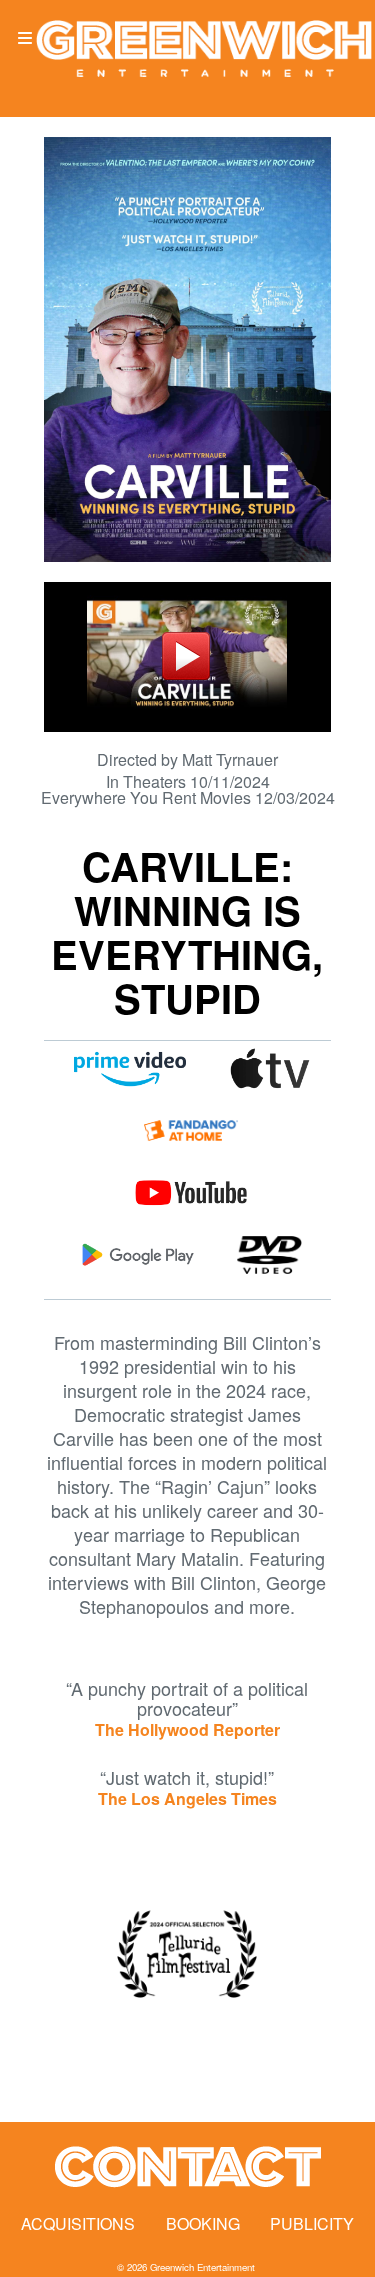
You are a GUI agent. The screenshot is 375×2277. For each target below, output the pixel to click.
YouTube (191, 1193)
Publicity (312, 2223)
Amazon (129, 1069)
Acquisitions (78, 2223)
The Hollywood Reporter (187, 1729)
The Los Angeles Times (187, 1798)
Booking (203, 2223)
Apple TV (269, 1069)
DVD (269, 1255)
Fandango (191, 1131)
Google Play (138, 1255)
